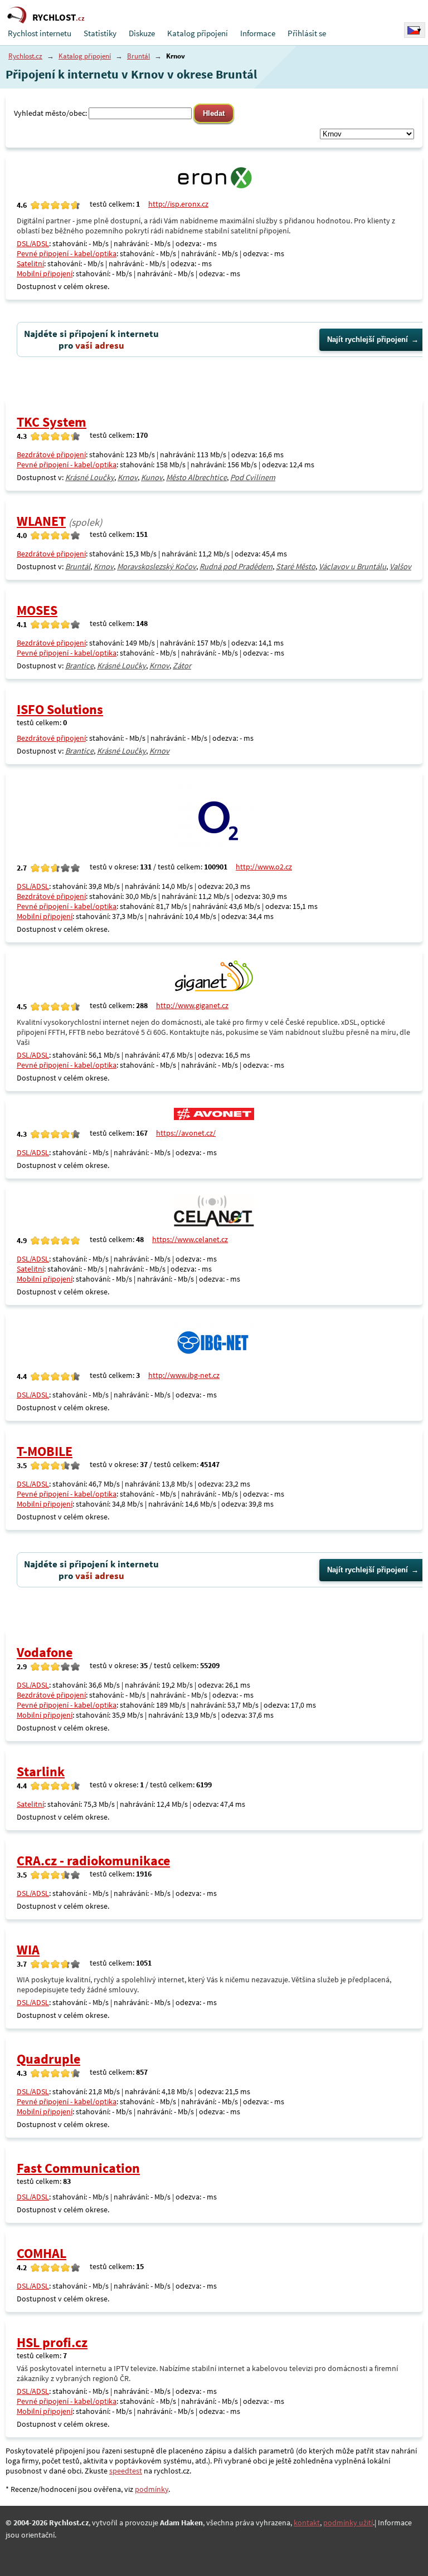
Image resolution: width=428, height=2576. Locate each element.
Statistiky (100, 33)
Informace (258, 33)
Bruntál (138, 56)
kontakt (307, 2523)
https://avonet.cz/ (186, 1133)
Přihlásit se (307, 33)
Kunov (152, 477)
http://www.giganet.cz (192, 1005)
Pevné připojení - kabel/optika (67, 253)
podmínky (152, 2489)
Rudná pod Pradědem (236, 566)
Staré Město (296, 566)
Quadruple (48, 2059)
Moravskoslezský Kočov (157, 566)
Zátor (182, 666)
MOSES (37, 610)
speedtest (126, 2471)
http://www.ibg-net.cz (184, 1375)
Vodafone (45, 1652)
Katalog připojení (198, 33)
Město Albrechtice (196, 477)
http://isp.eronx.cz (178, 204)
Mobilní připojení (45, 273)
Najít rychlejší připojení (368, 339)
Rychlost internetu (40, 33)
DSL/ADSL (33, 243)
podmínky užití (348, 2523)
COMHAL (42, 2253)
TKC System (52, 422)
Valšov (400, 566)
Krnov (128, 477)
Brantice (79, 666)
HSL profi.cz (52, 2342)
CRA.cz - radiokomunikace (93, 1861)
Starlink (41, 1771)
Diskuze (142, 33)
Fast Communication (78, 2168)
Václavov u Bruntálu (352, 566)
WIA (28, 1950)
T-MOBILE (45, 1451)
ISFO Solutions (60, 709)
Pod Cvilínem (253, 477)
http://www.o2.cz (264, 867)
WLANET (41, 521)
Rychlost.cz (25, 56)
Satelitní (30, 263)
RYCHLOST (59, 17)
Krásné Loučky (90, 477)
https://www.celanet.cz (190, 1239)
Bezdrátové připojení (51, 454)
